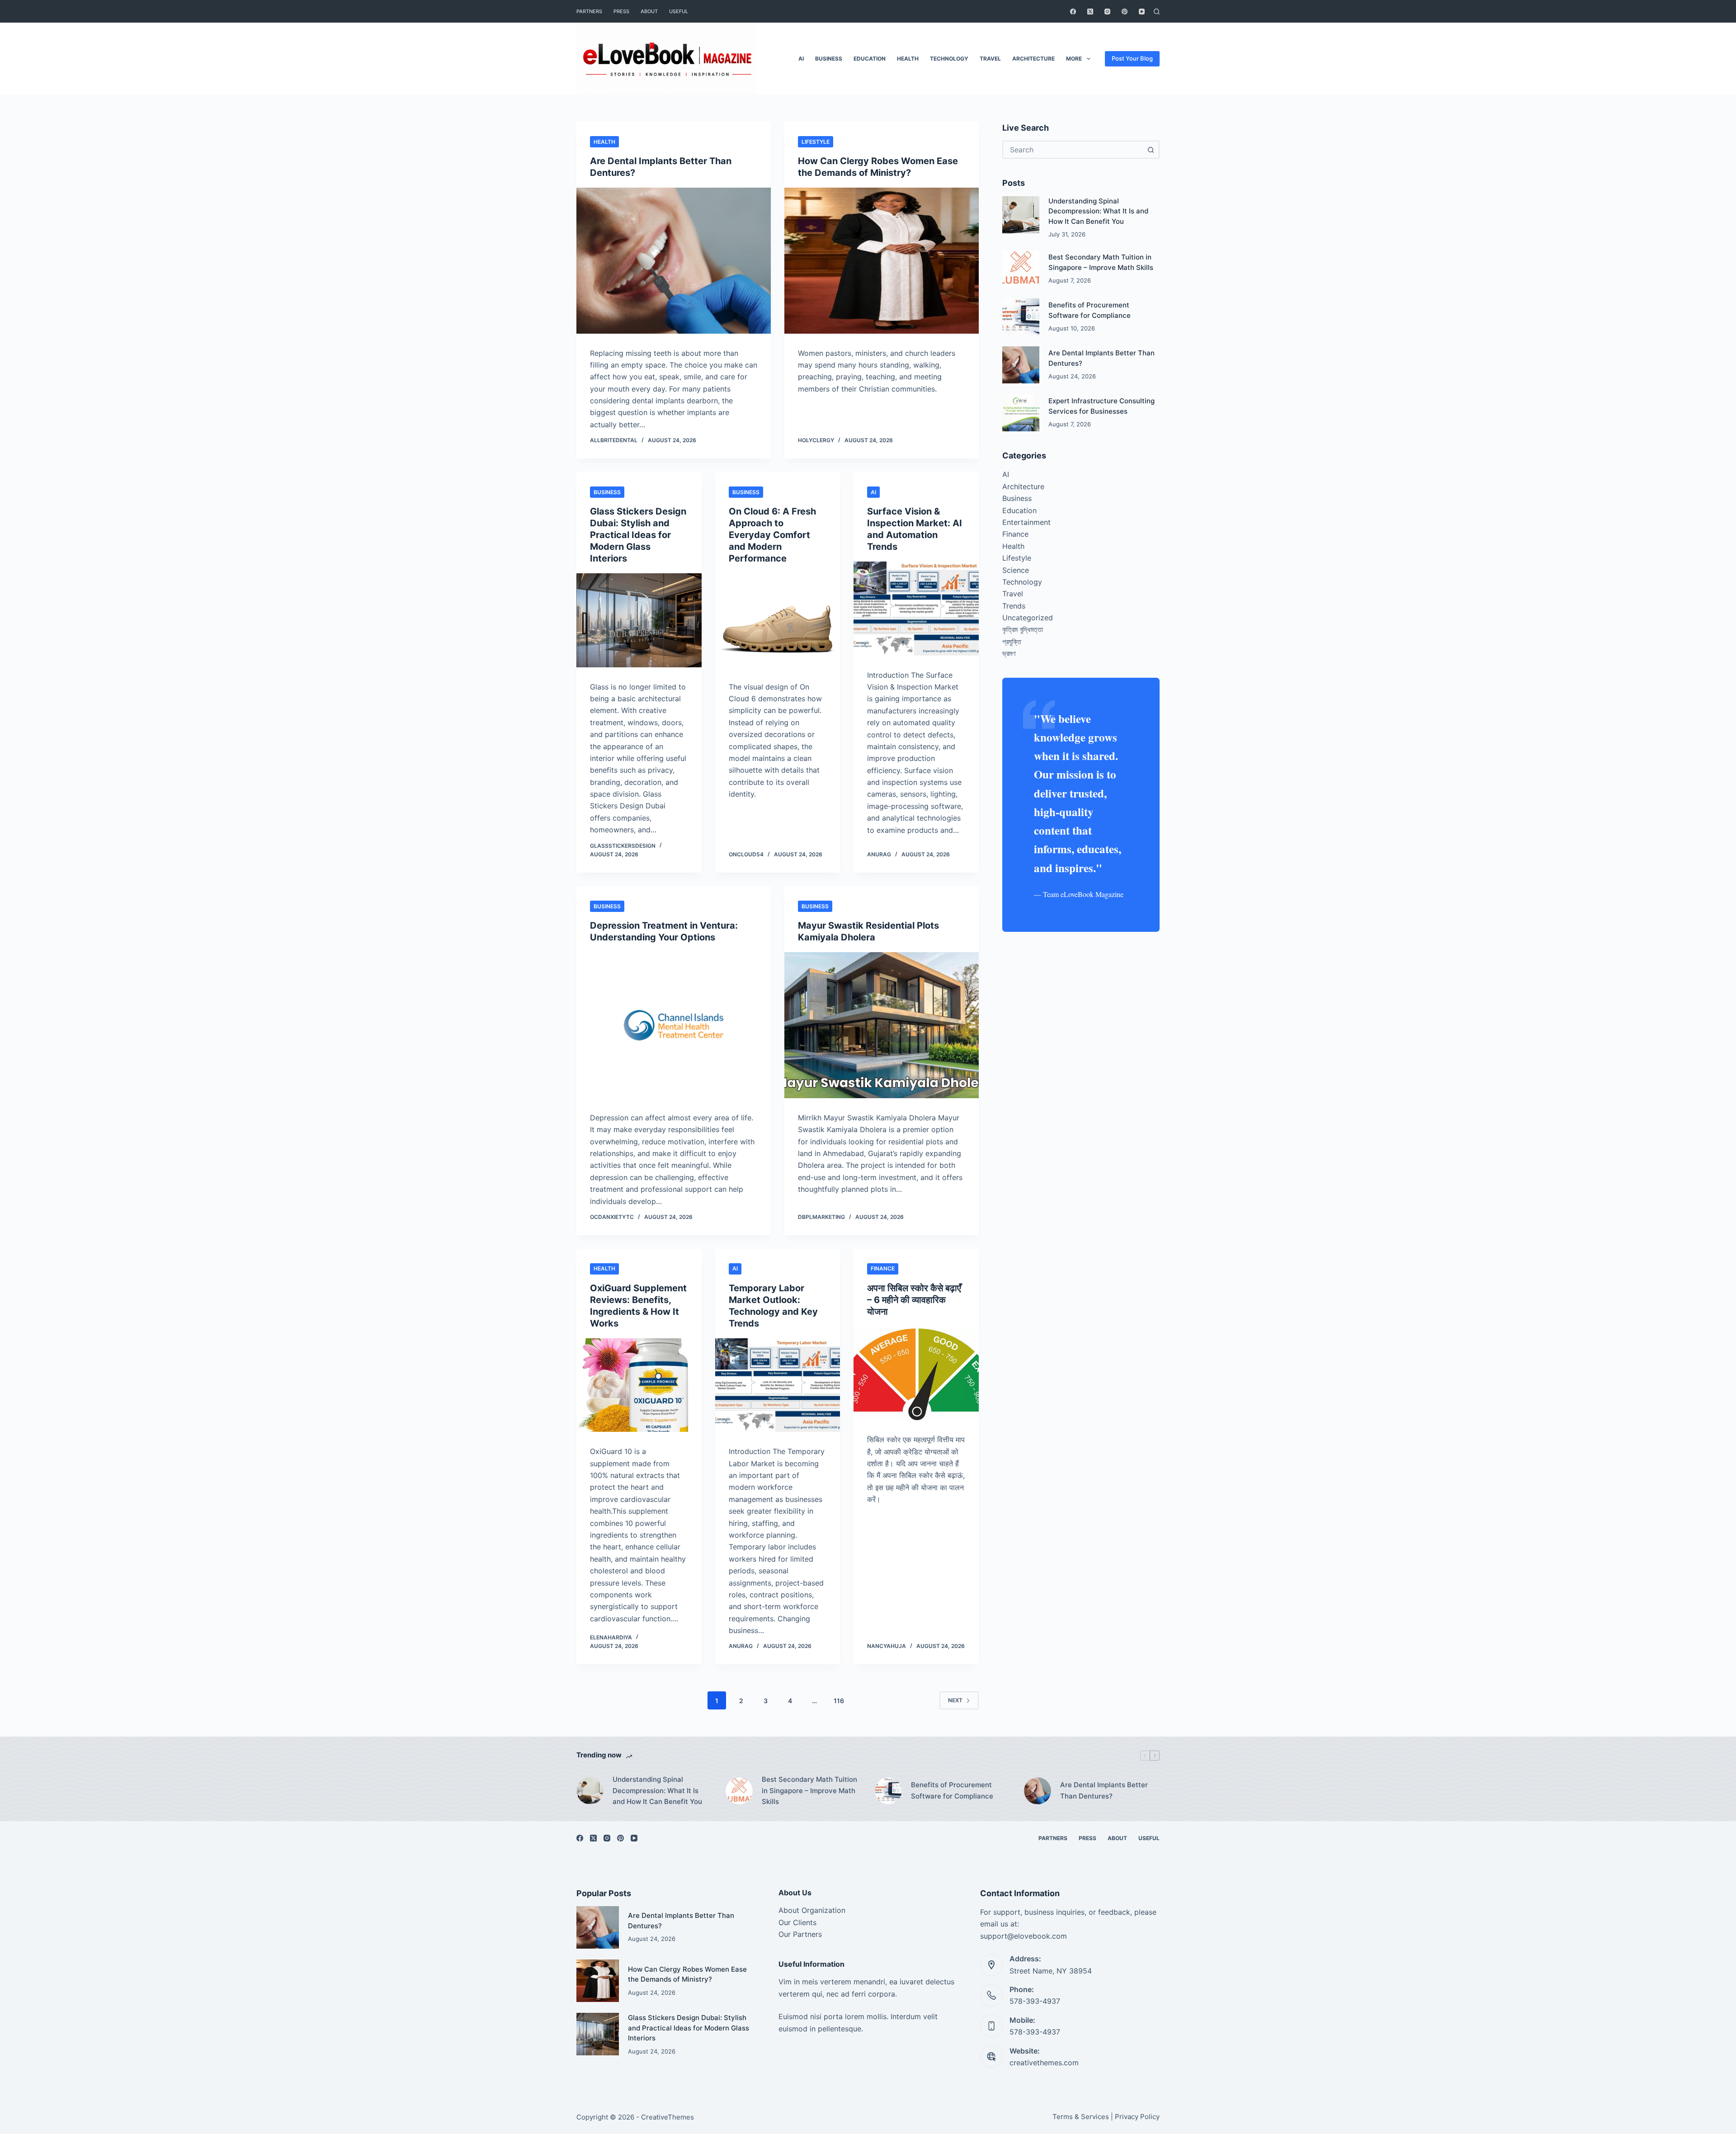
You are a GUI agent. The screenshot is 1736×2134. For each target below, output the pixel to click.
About (649, 11)
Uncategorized (1028, 618)
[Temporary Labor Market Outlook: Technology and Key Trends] (778, 1385)
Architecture (1033, 59)
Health (908, 59)
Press (621, 11)
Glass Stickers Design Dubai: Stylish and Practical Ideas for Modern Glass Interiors (638, 535)
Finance (883, 1268)
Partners (589, 11)
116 (839, 1701)
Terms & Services (1081, 2117)
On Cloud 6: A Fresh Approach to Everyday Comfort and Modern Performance (772, 535)
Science (1016, 570)
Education (870, 59)
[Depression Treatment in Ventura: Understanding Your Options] (674, 1025)
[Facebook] (1073, 12)
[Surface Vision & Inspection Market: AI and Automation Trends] (916, 609)
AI (801, 59)
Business (829, 59)
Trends (1014, 606)
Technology (949, 59)
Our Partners (800, 1934)
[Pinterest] (1125, 12)
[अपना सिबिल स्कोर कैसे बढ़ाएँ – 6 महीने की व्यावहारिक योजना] (916, 1374)
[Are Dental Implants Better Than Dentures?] (674, 261)
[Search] (1157, 12)
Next (955, 1700)
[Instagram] (1107, 12)
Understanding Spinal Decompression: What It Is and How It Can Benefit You (1098, 211)
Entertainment (1026, 522)
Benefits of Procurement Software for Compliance (952, 1790)
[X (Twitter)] (1090, 12)
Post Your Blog (1132, 58)
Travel (990, 59)
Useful (679, 11)
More (1074, 59)
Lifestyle (816, 142)
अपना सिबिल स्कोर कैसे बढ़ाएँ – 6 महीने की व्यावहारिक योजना (914, 1300)
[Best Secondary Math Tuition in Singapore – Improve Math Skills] (1021, 269)
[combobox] (1073, 150)
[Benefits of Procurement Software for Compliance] (1021, 317)
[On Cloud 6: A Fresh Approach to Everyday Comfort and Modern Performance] (778, 620)
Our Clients (797, 1922)
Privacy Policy (1137, 2117)
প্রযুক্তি (1012, 642)
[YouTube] (1142, 12)
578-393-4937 (1035, 2001)
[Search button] (1151, 150)
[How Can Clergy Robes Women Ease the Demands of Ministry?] (882, 261)
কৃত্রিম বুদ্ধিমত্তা (1023, 629)
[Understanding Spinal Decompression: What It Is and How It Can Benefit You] (1021, 215)
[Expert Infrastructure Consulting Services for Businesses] (1021, 413)
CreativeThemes (668, 2117)
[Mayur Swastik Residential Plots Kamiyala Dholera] (882, 1025)
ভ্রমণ (1009, 653)
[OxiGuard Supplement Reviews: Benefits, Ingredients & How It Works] (639, 1385)
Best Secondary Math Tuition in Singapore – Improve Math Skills (809, 1791)
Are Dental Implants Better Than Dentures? (1104, 1790)
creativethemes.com (1044, 2063)
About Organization (812, 1910)
